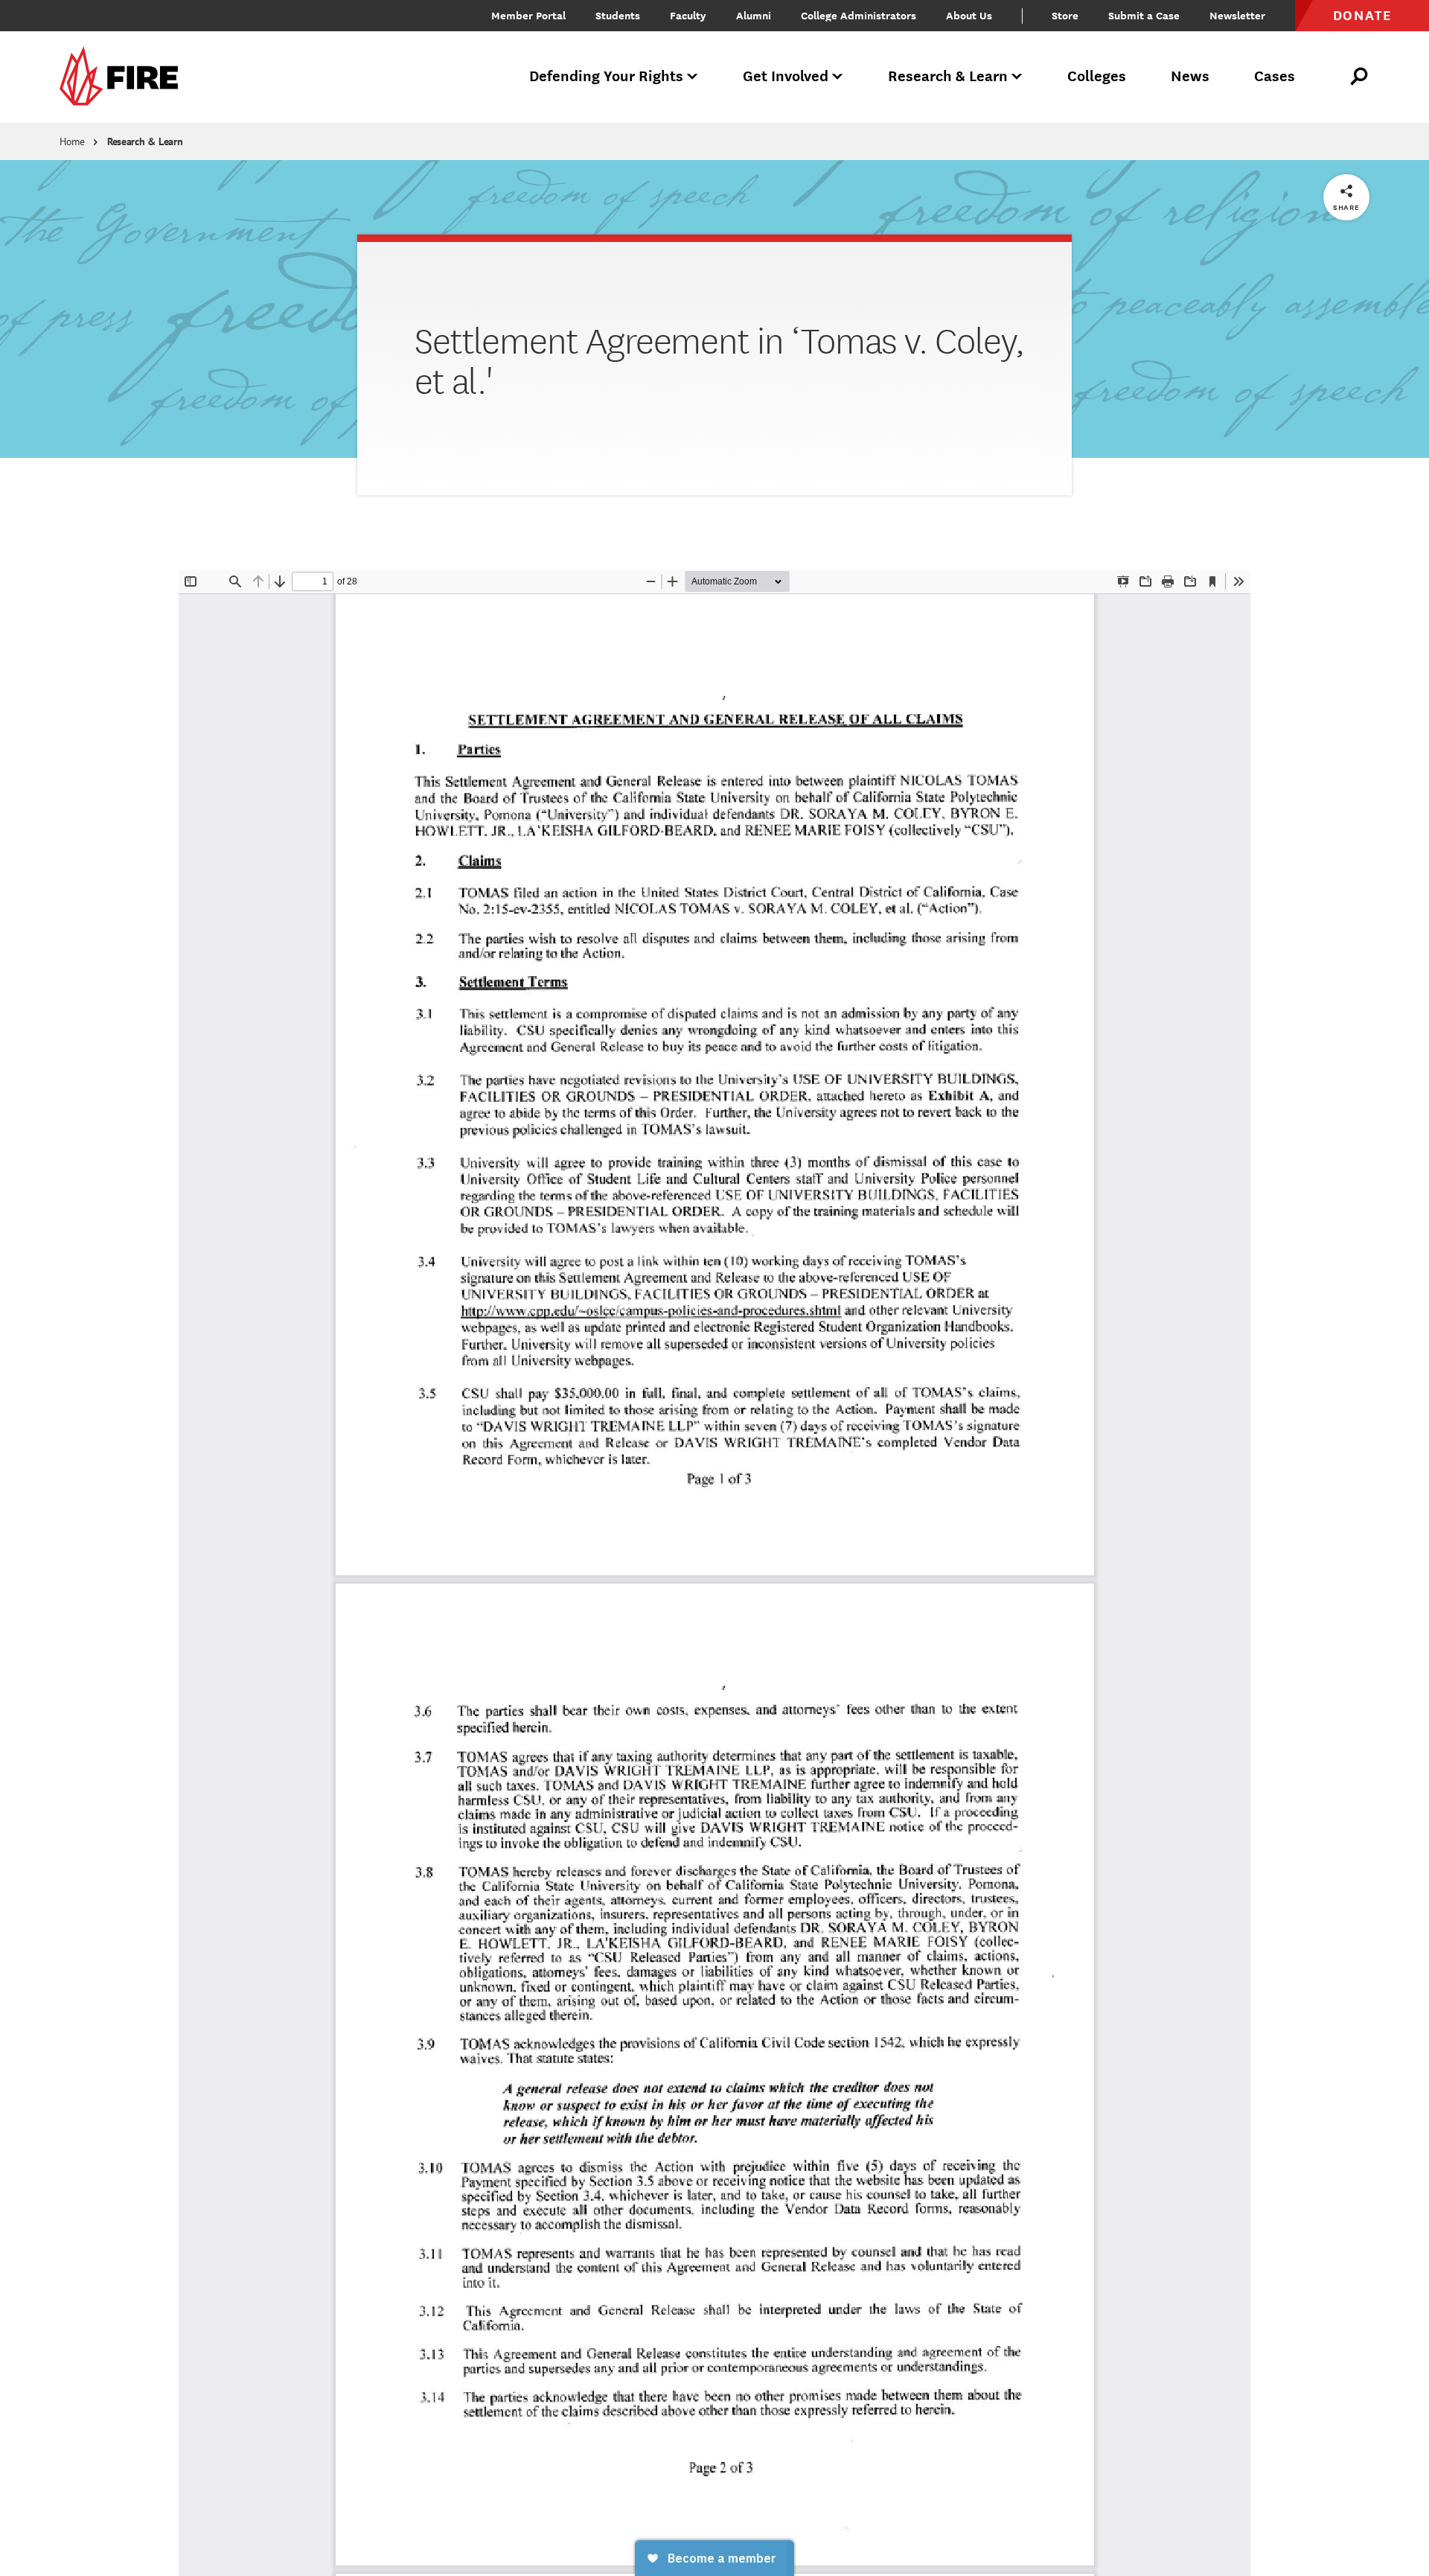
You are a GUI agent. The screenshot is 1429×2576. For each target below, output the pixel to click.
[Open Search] (1360, 77)
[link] (124, 77)
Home (72, 141)
